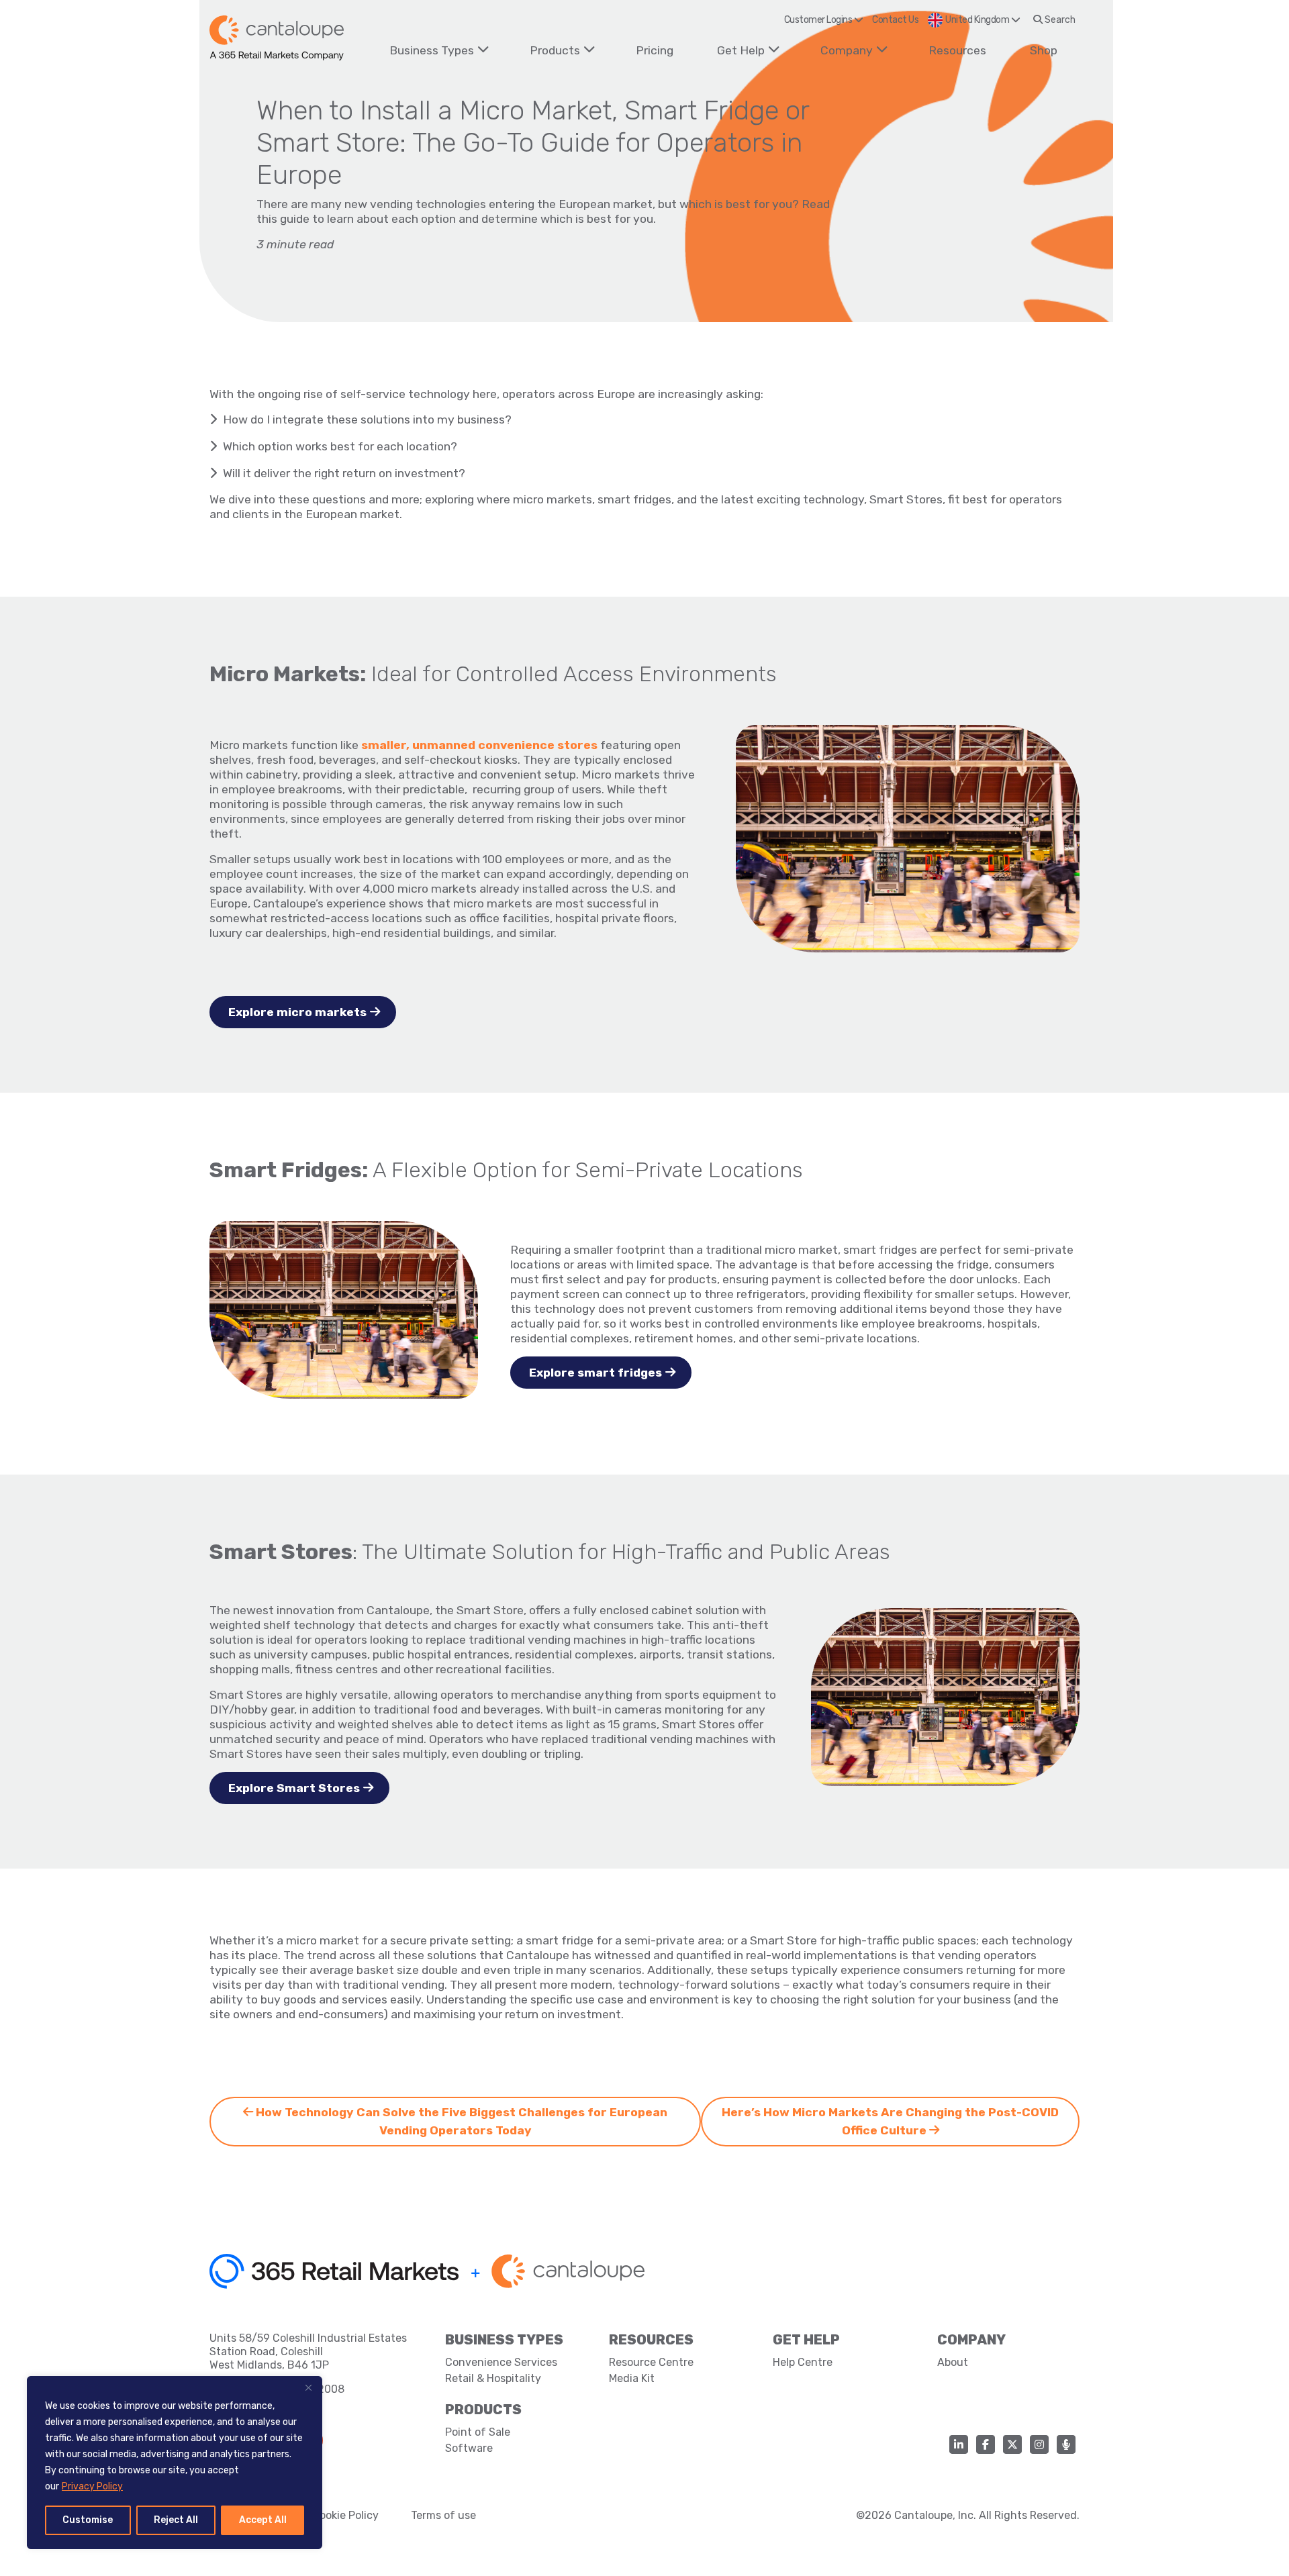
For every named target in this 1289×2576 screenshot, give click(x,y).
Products (555, 50)
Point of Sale (478, 2432)
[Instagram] (1039, 2444)
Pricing (655, 50)
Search (1059, 20)
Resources (957, 50)
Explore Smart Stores (294, 1788)
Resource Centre (651, 2362)
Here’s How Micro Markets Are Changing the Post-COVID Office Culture (890, 2121)
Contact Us (895, 20)
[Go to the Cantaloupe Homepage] (277, 38)
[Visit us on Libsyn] (1066, 2444)
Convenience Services (501, 2362)
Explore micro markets (297, 1012)
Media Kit (632, 2378)
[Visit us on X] (1012, 2444)
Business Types (432, 50)
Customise (88, 2520)
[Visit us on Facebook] (986, 2444)
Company (847, 50)
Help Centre (803, 2362)
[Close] (308, 2387)
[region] (175, 2463)
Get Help (741, 50)
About (953, 2362)
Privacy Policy (92, 2486)
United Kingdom (978, 20)
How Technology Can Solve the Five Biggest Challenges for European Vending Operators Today (460, 2121)
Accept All (263, 2520)
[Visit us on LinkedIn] (959, 2444)
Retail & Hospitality (493, 2378)
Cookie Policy (345, 2515)
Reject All (176, 2520)
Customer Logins (819, 20)
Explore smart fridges (595, 1373)
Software (469, 2448)
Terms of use (443, 2515)
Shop (1044, 50)
